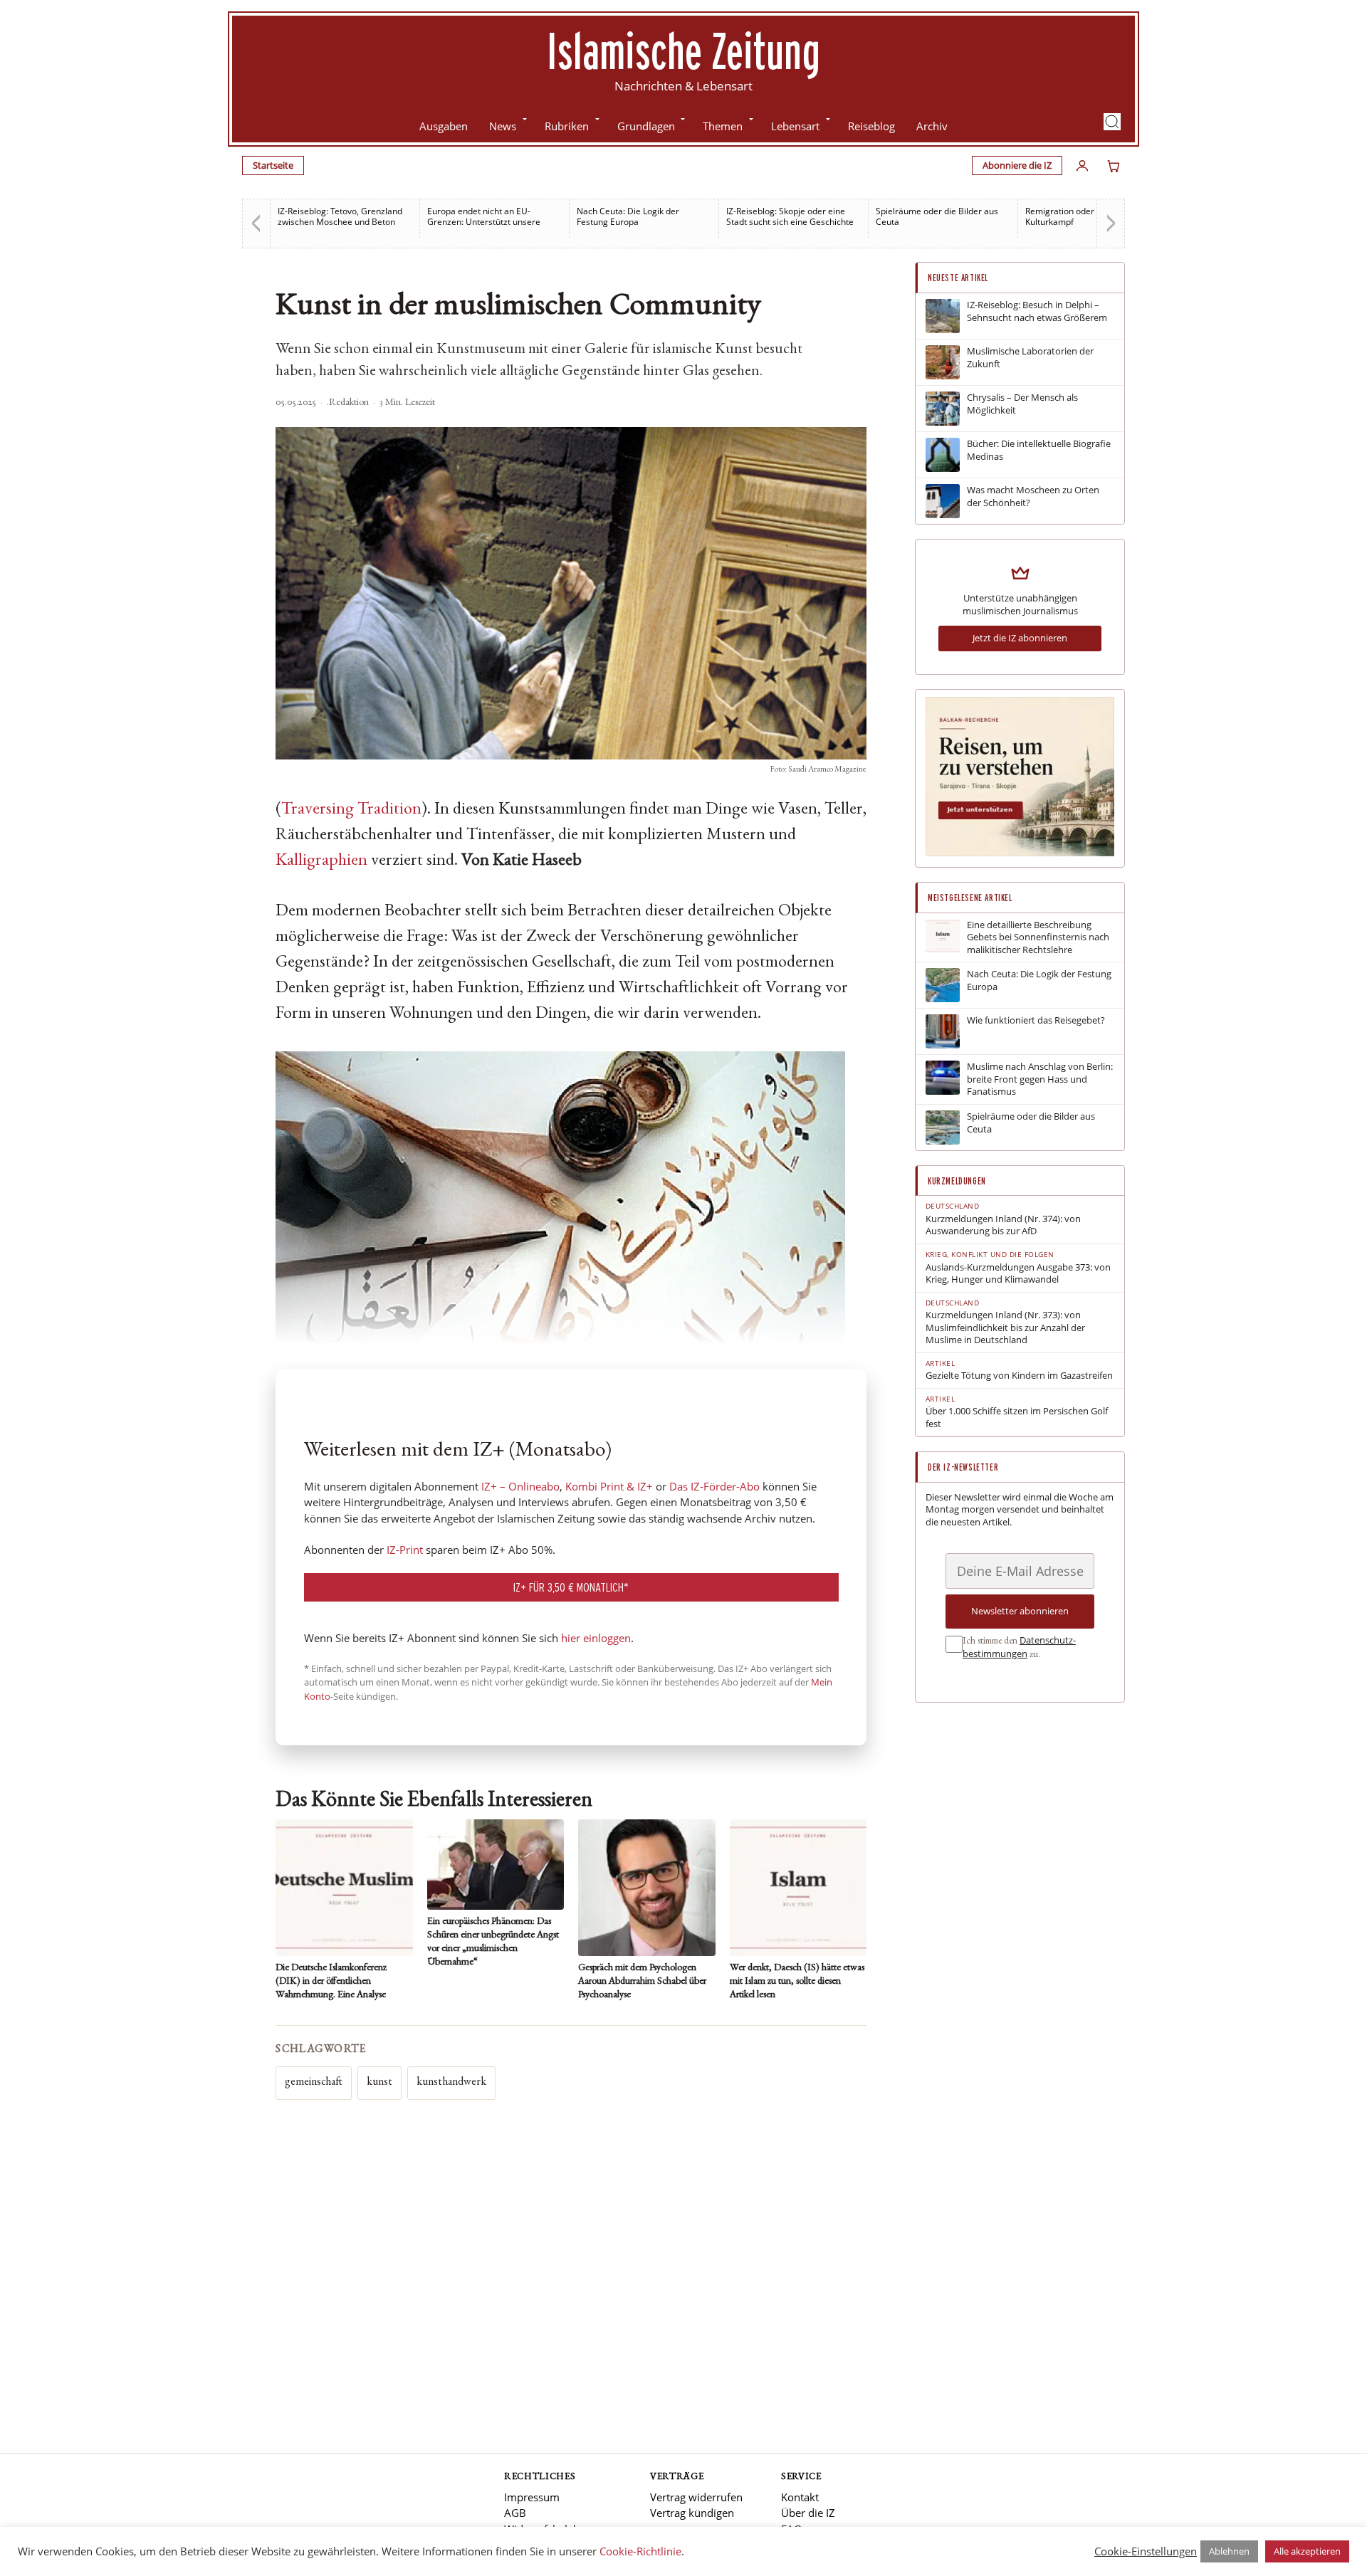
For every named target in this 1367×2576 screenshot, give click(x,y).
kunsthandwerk (451, 2083)
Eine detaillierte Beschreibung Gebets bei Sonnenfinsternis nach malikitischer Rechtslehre (1038, 937)
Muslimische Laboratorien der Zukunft (1030, 358)
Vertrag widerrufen (696, 2497)
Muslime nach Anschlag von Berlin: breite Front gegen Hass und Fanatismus (1040, 1079)
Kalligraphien (321, 861)
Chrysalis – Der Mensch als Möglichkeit (1022, 404)
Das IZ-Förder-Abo (714, 1486)
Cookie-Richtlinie (640, 2551)
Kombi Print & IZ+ (609, 1486)
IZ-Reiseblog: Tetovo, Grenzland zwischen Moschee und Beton (340, 216)
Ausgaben (444, 126)
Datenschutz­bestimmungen (1019, 1647)
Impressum (532, 2497)
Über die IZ (808, 2513)
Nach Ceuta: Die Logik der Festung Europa (628, 216)
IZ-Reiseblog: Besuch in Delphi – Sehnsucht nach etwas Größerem (1037, 311)
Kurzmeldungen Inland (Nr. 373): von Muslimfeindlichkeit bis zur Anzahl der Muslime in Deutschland (1005, 1328)
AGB (515, 2513)
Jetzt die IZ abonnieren (1020, 638)
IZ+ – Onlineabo (520, 1486)
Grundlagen (646, 126)
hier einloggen (596, 1638)
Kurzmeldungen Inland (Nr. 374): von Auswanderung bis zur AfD (1003, 1225)
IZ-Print (405, 1550)
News (503, 126)
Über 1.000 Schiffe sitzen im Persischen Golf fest (1017, 1418)
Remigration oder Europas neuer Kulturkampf (1090, 216)
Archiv (932, 126)
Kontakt (800, 2497)
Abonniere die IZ (1017, 165)
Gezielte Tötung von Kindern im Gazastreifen (1019, 1376)
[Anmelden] (1082, 166)
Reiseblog (871, 126)
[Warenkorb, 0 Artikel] (1114, 166)
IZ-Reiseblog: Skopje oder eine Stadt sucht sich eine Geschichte (790, 216)
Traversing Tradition (351, 810)
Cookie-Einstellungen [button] (1146, 2551)
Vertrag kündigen (692, 2513)
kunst (379, 2083)
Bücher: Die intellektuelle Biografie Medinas (1039, 450)
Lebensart (795, 126)
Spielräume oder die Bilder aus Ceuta (937, 216)
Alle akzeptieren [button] (1307, 2551)
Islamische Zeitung (683, 51)
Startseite (273, 165)
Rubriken (567, 126)
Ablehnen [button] (1229, 2551)
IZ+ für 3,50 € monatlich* (571, 1587)
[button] (1112, 122)
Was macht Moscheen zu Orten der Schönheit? (1033, 496)
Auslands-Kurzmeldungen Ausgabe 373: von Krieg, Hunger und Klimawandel (1018, 1274)
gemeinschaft (314, 2083)
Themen (723, 126)
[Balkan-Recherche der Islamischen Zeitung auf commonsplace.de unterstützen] (1020, 853)
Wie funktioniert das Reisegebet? (1036, 1020)
